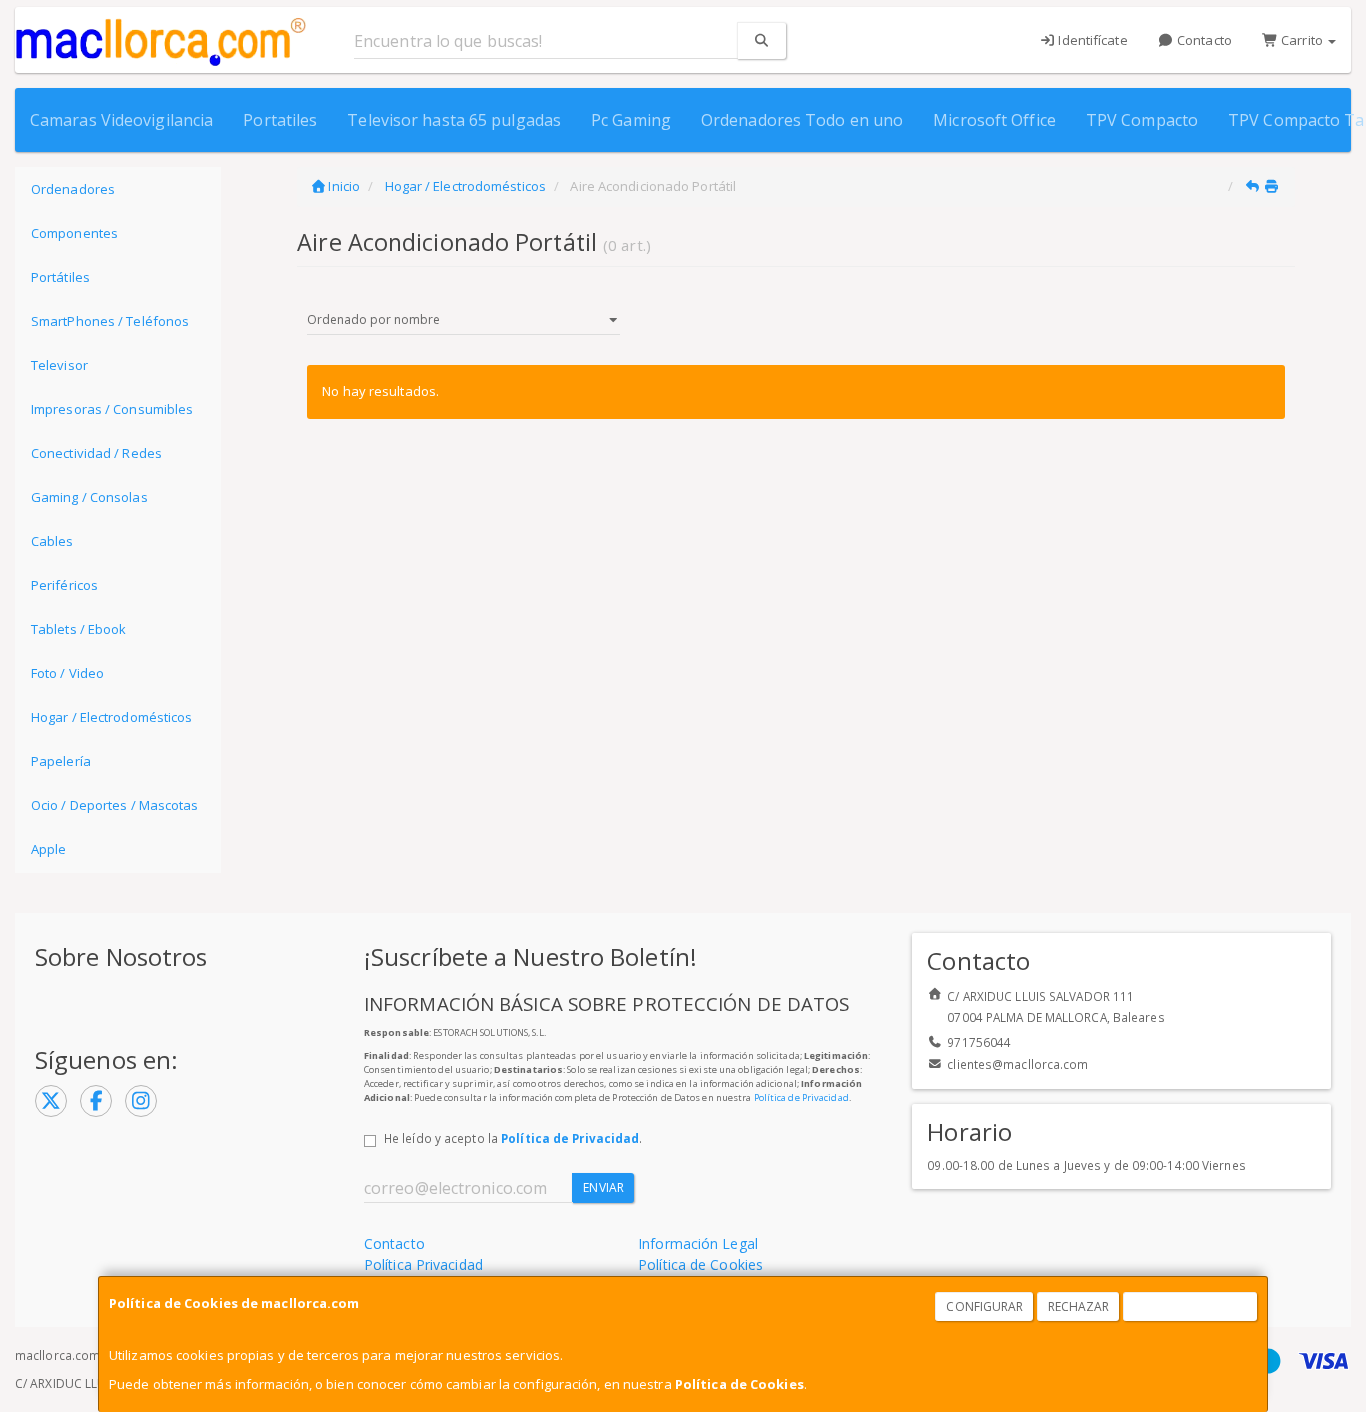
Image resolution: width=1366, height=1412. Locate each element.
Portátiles (60, 277)
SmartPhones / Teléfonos (110, 321)
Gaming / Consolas (89, 497)
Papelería (61, 761)
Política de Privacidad (801, 1097)
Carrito (1302, 40)
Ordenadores (73, 189)
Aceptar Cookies (1191, 1306)
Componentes (74, 233)
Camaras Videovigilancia (121, 120)
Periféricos (64, 585)
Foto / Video (67, 673)
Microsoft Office (994, 120)
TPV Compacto (1142, 120)
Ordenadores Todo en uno (802, 120)
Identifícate (1091, 40)
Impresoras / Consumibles (112, 409)
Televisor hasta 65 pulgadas (454, 120)
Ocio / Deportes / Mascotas (115, 805)
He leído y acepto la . (513, 1138)
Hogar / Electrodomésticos (112, 717)
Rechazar (1079, 1306)
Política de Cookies (739, 1384)
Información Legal (698, 1243)
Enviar (603, 1187)
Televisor (59, 365)
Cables (52, 541)
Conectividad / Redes (96, 453)
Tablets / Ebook (79, 629)
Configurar (984, 1306)
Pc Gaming (631, 120)
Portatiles (280, 120)
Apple (49, 849)
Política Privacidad (423, 1264)
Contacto (1203, 40)
